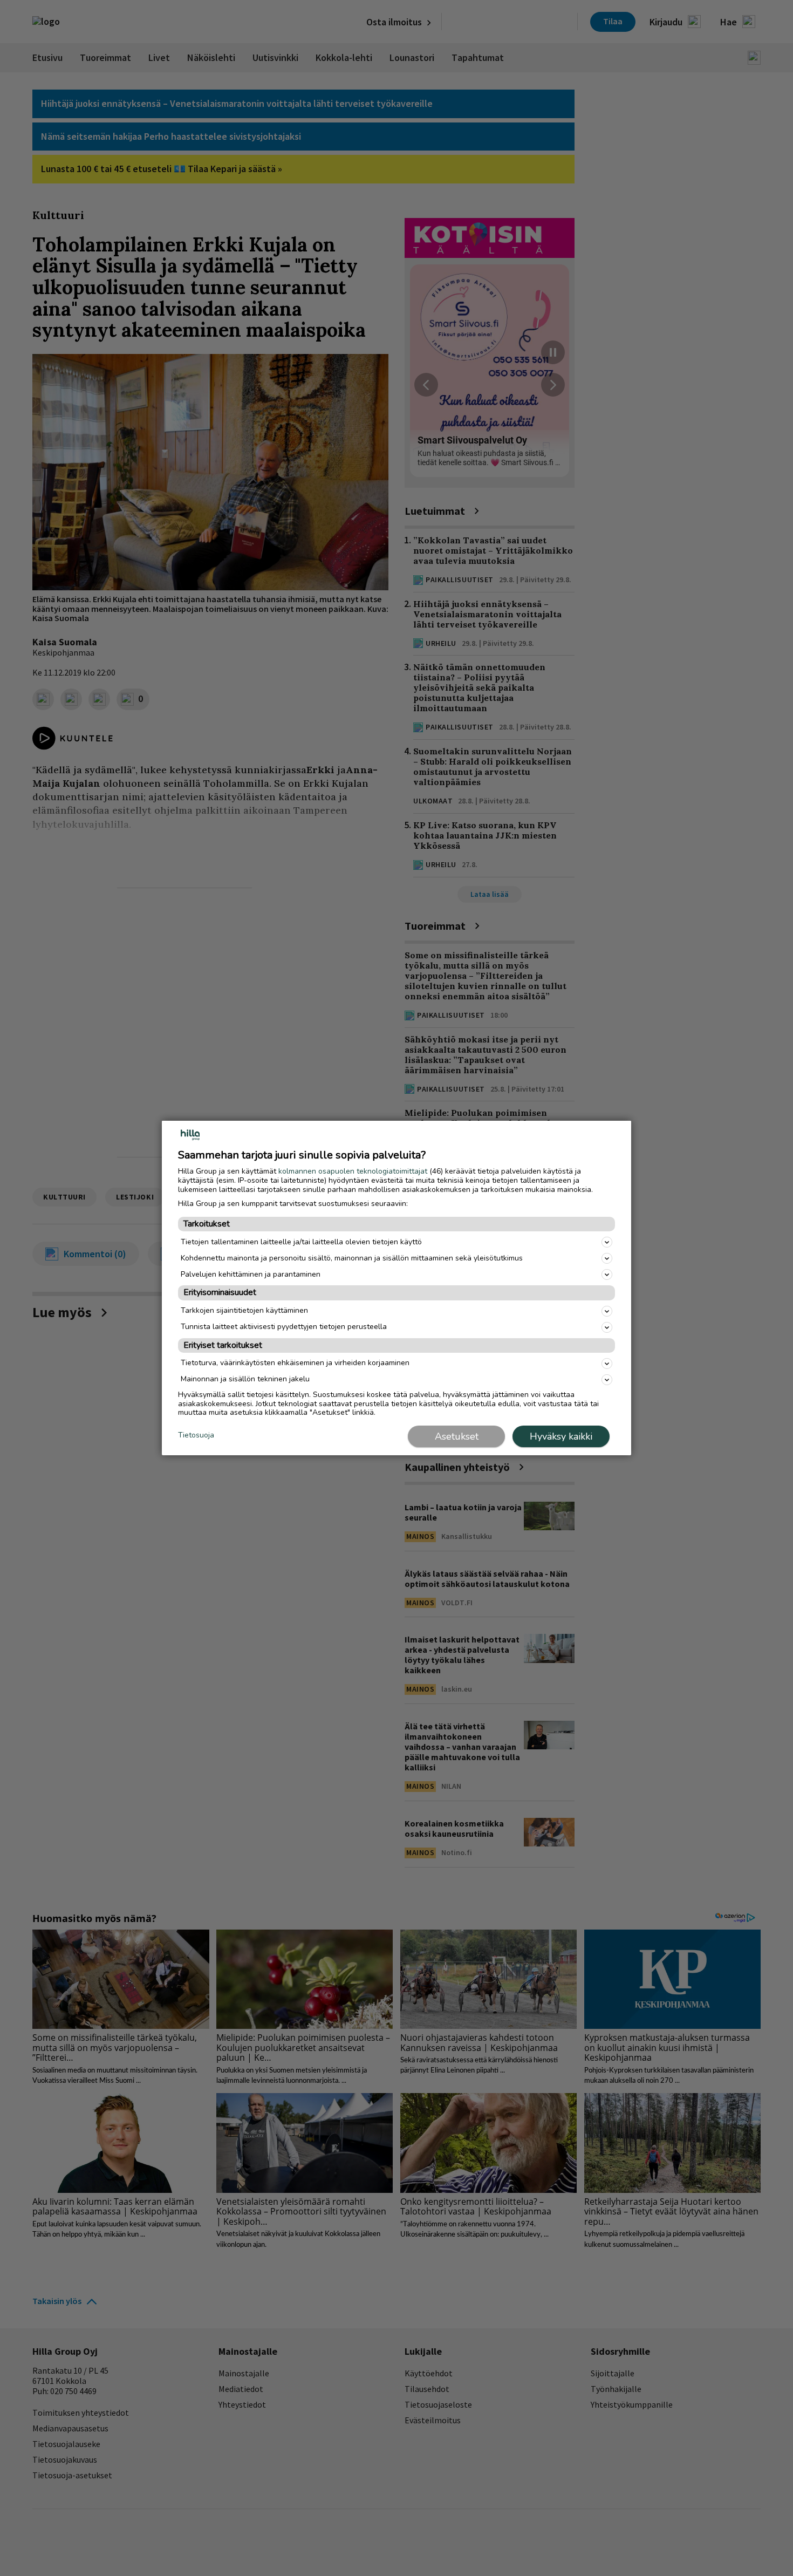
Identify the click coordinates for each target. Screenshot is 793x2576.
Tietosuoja (196, 1436)
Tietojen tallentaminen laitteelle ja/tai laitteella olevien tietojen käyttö (301, 1242)
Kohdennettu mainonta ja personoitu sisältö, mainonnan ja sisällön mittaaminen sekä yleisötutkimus (352, 1258)
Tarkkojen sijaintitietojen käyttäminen (244, 1310)
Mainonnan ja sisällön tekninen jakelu (245, 1379)
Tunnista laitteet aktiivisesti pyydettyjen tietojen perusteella (284, 1327)
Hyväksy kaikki (561, 1436)
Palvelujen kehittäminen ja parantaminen (251, 1274)
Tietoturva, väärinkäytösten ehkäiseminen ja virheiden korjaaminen (295, 1363)
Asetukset (457, 1436)
